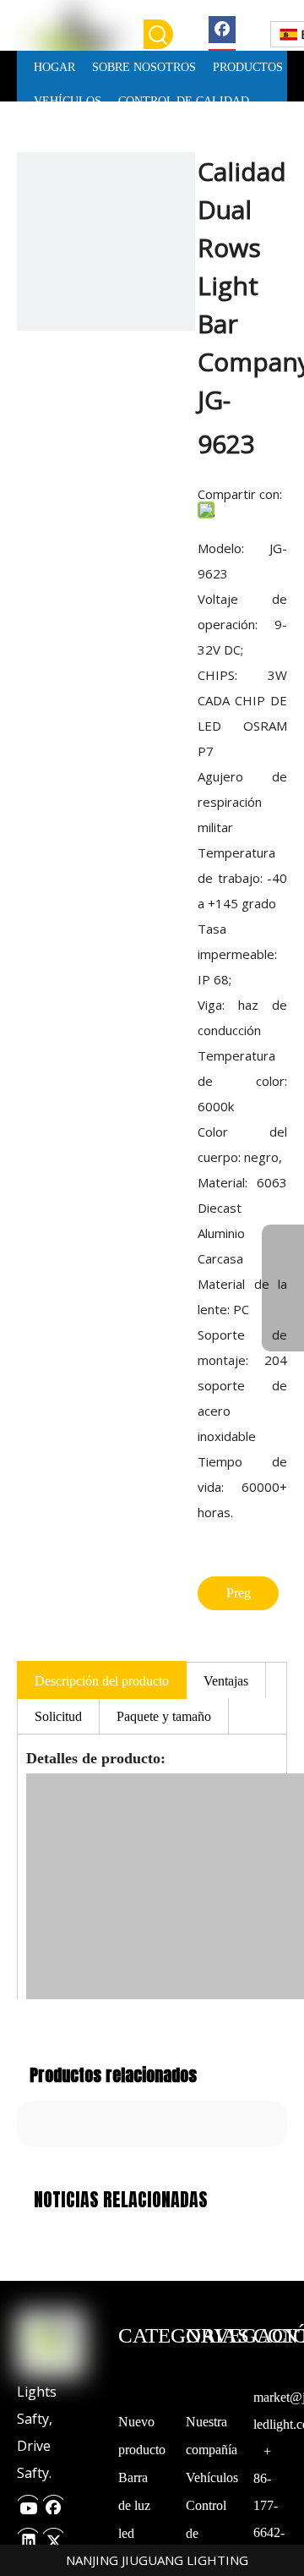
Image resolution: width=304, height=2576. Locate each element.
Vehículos (212, 2477)
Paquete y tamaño (164, 1716)
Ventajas (226, 1681)
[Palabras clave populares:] (158, 34)
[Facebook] (222, 28)
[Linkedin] (28, 2536)
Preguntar (238, 1598)
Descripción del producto (102, 1681)
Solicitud (58, 1716)
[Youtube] (28, 2503)
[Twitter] (53, 2536)
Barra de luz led (134, 2505)
